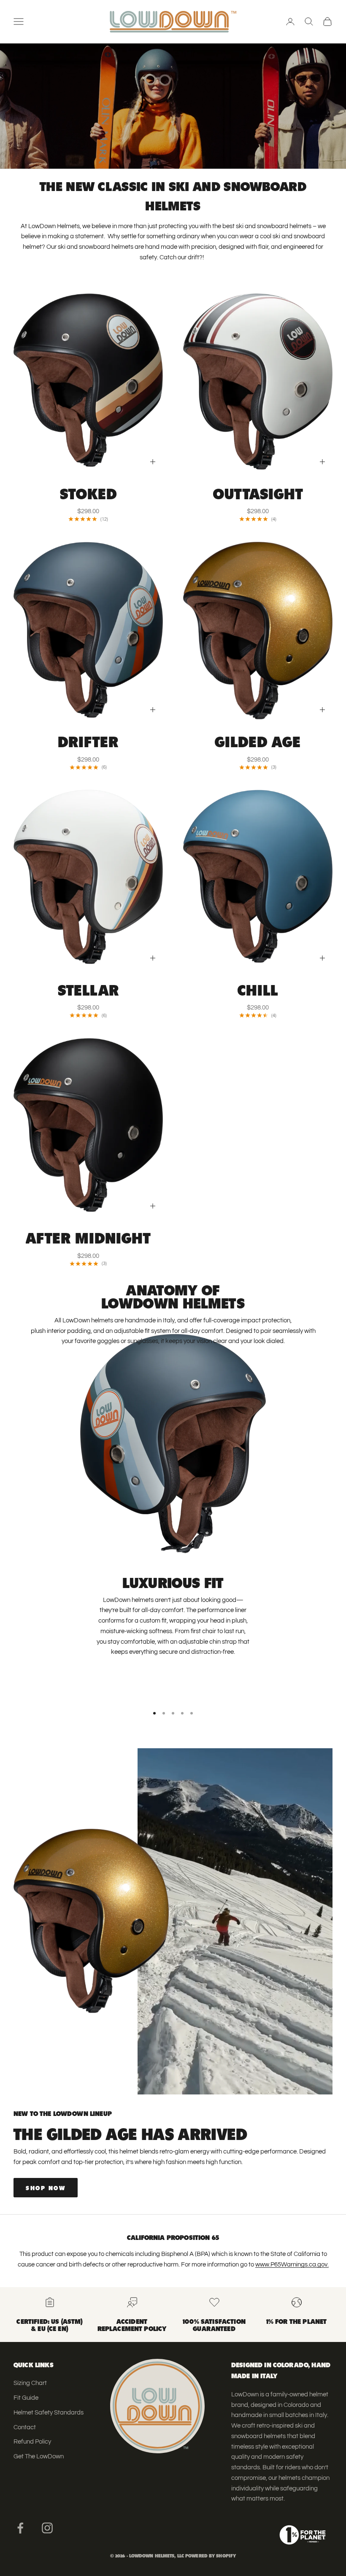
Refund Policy (32, 2442)
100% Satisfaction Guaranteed (214, 2324)
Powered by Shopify (211, 2555)
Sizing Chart (30, 2383)
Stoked (88, 493)
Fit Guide (26, 2398)
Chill (258, 989)
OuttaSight (258, 493)
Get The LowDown (39, 2456)
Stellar (88, 989)
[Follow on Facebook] (20, 2528)
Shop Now (46, 2187)
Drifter (88, 740)
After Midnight (88, 1237)
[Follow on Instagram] (47, 2528)
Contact (25, 2427)
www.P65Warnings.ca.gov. (292, 2265)
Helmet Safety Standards (49, 2413)
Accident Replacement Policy (132, 2324)
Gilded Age (258, 740)
